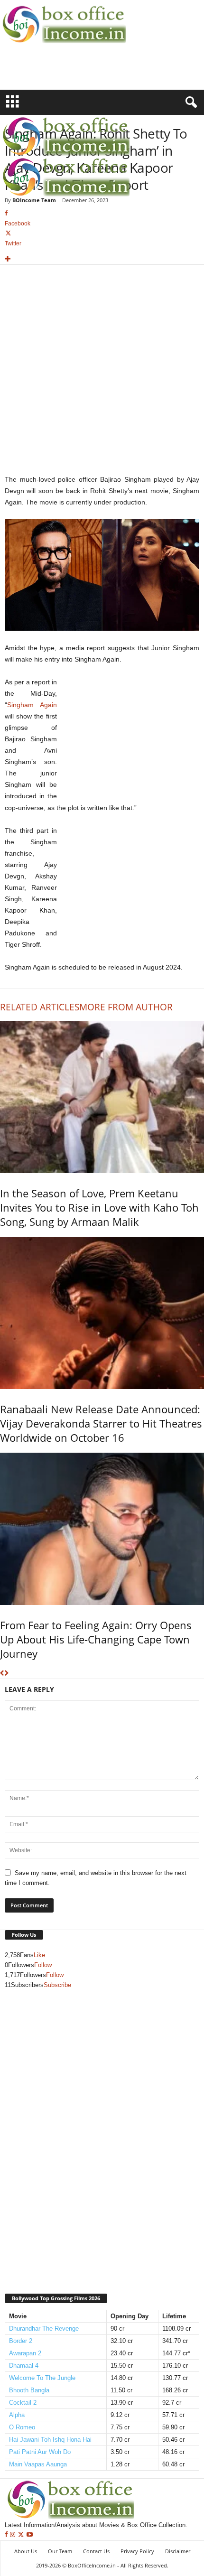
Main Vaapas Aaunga (38, 2464)
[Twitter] (22, 2535)
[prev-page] (2, 1674)
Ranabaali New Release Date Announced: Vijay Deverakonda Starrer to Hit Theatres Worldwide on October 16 (101, 1423)
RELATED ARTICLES (40, 1007)
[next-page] (6, 1674)
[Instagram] (14, 2535)
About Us (26, 2551)
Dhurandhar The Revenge (44, 2329)
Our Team (60, 2551)
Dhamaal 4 (24, 2366)
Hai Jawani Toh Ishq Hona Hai (50, 2440)
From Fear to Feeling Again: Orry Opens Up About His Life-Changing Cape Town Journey (96, 1639)
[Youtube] (30, 2535)
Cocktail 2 (23, 2403)
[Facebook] (7, 2535)
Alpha (17, 2415)
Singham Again (32, 705)
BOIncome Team (34, 200)
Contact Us (96, 2551)
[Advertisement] (56, 73)
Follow (43, 1965)
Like (39, 1955)
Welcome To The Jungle (42, 2378)
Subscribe (57, 1985)
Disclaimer (178, 2551)
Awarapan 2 (25, 2353)
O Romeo (22, 2427)
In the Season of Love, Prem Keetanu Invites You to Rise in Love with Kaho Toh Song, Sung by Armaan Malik (99, 1207)
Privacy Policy (137, 2551)
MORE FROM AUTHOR (126, 1007)
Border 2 (21, 2341)
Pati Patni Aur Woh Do (40, 2452)
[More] (102, 259)
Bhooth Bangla (29, 2390)
